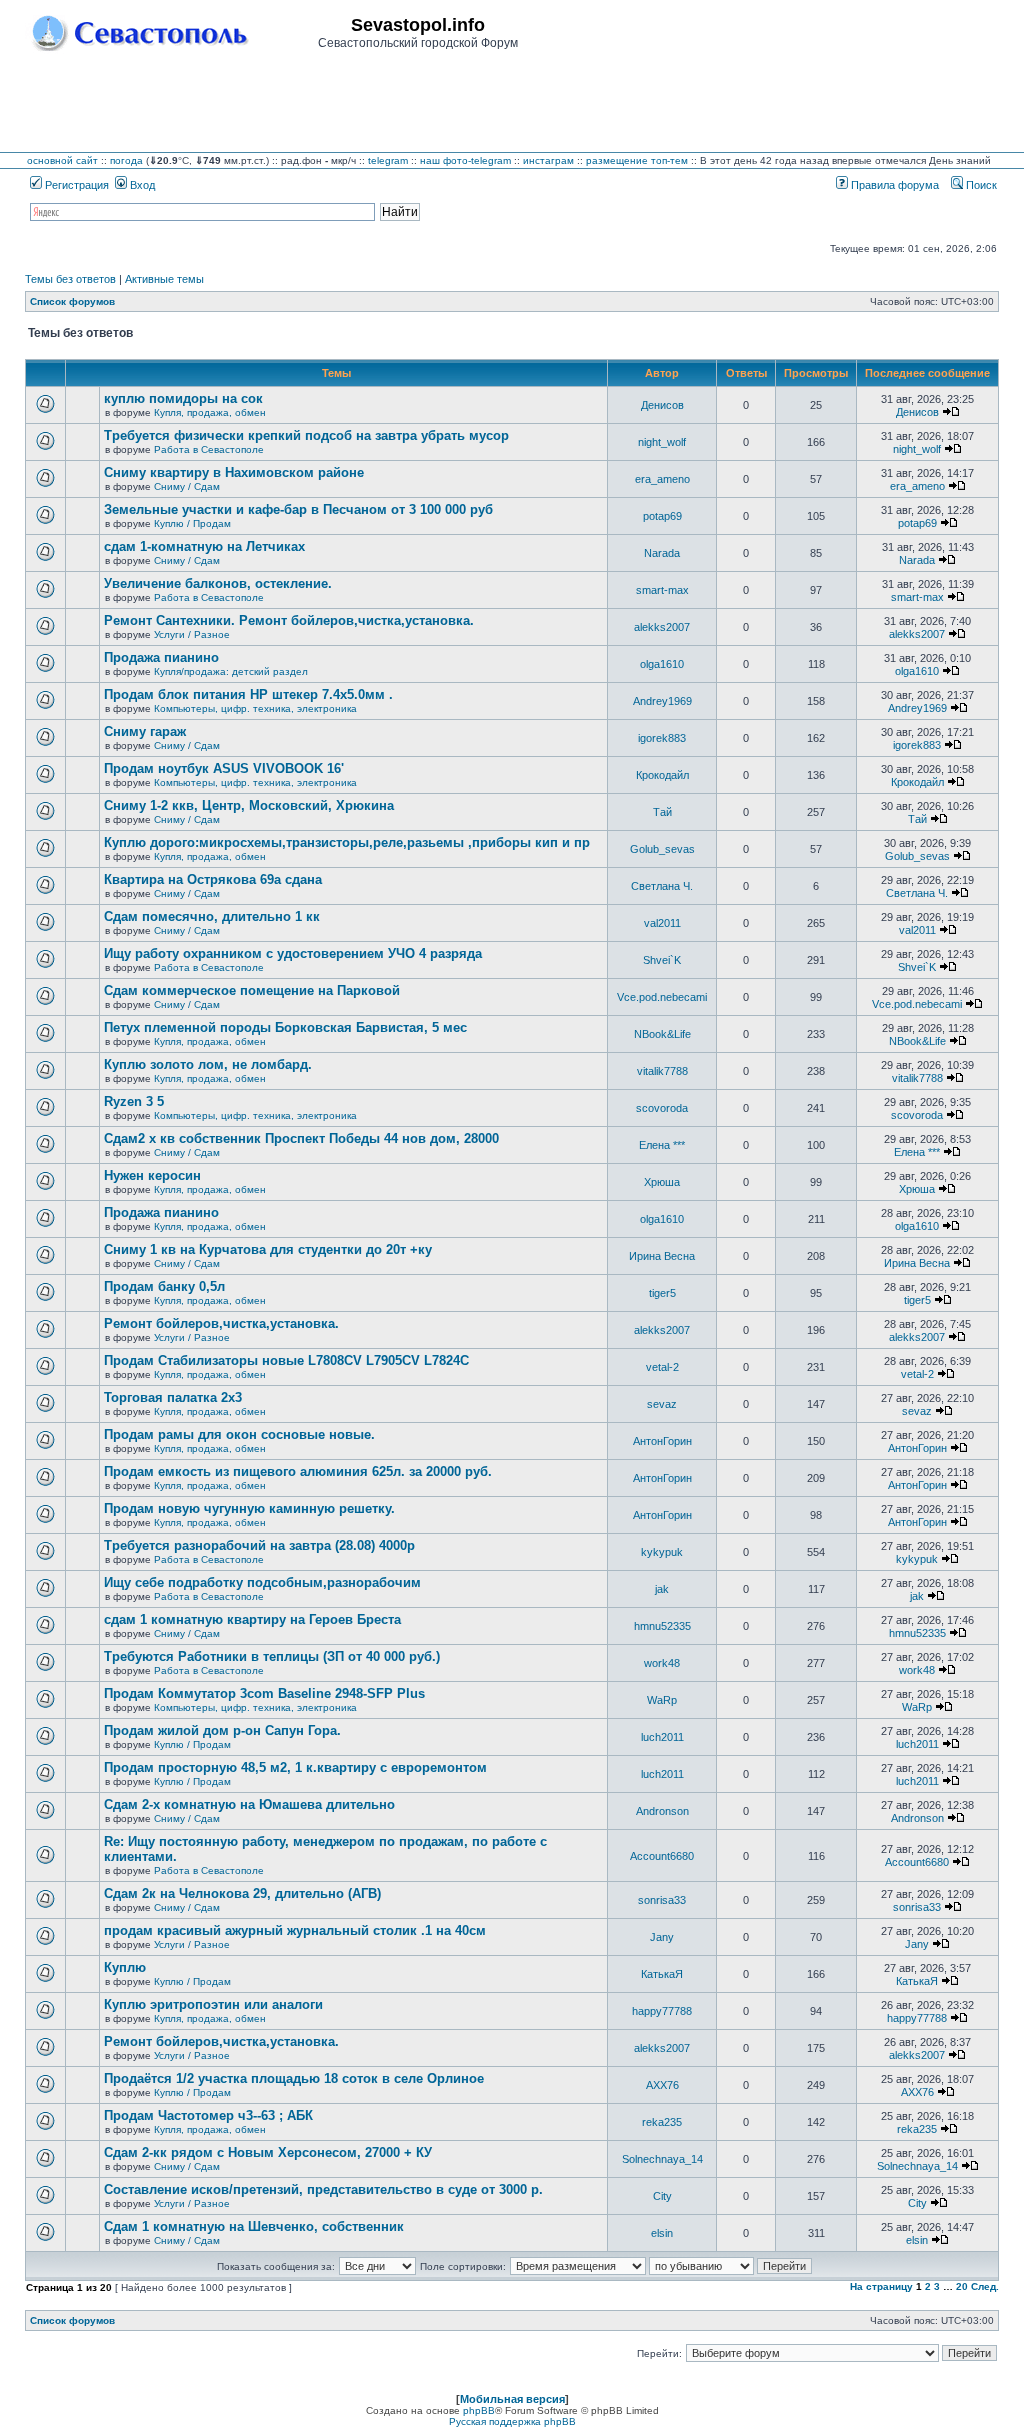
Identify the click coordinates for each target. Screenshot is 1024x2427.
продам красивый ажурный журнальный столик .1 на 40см (295, 1930)
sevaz (662, 1404)
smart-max (662, 590)
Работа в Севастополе (209, 449)
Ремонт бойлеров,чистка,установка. (221, 1323)
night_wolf (662, 442)
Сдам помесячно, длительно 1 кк (212, 916)
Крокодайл (662, 775)
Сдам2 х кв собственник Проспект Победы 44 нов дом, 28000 (301, 1138)
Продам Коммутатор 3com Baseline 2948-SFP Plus (264, 1693)
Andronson (662, 1811)
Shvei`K (662, 960)
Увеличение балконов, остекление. (218, 583)
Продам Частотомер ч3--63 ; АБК (208, 2115)
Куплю (125, 1967)
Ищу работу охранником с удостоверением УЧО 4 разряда (293, 953)
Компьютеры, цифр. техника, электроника (255, 708)
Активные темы (164, 279)
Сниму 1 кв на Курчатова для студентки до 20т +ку (268, 1249)
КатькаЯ (662, 1974)
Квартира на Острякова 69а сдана (213, 879)
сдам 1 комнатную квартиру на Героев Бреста (252, 1619)
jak (662, 1589)
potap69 (662, 516)
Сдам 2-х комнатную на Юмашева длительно (249, 1804)
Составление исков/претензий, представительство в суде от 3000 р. (323, 2189)
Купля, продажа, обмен (210, 412)
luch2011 (662, 1737)
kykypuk (662, 1552)
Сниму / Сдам (187, 486)
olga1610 (662, 664)
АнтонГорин (662, 1441)
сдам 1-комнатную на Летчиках (204, 546)
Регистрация (75, 185)
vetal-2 (662, 1367)
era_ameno (662, 479)
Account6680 (662, 1856)
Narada (662, 553)
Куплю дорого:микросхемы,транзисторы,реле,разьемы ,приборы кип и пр (347, 842)
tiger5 (662, 1293)
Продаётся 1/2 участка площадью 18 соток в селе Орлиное (294, 2078)
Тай (662, 812)
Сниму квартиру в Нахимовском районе (234, 472)
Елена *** (662, 1145)
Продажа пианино (161, 657)
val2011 (662, 923)
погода (126, 160)
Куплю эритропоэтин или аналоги (213, 2004)
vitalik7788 (662, 1071)
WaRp (662, 1700)
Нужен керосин (152, 1175)
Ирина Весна (662, 1256)
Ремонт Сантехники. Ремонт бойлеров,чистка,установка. (289, 620)
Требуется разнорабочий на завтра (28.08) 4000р (259, 1545)
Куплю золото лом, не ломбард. (208, 1064)
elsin (662, 2233)
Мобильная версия (512, 2399)
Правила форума (893, 185)
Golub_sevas (662, 849)
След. (985, 2286)
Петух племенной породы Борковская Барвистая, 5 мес (285, 1027)
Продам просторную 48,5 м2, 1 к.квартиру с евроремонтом (295, 1767)
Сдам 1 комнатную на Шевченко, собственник (254, 2226)
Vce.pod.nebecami (662, 997)
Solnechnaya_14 (662, 2159)
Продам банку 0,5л (164, 1286)
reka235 (662, 2122)
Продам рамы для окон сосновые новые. (239, 1434)
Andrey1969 (662, 701)
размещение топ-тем (637, 160)
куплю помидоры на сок (183, 398)
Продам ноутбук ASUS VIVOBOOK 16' (224, 768)
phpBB (479, 2410)
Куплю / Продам (192, 523)
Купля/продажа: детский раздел (231, 671)
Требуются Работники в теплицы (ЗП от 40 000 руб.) (272, 1656)
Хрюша (662, 1182)
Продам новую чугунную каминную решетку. (249, 1508)
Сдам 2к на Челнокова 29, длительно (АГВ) (242, 1893)
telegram (388, 160)
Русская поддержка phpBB (512, 2421)
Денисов (662, 405)
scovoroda (662, 1108)
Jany (662, 1937)
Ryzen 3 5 (134, 1101)
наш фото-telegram (465, 160)
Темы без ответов (70, 279)
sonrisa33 (662, 1900)
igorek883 (662, 738)
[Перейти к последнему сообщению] (951, 412)
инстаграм (548, 160)
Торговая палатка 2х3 (173, 1397)
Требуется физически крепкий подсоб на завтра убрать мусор (306, 435)
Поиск (980, 185)
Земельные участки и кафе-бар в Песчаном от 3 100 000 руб (298, 509)
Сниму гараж (145, 731)
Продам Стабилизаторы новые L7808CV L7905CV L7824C (286, 1360)
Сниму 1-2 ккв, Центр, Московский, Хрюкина (249, 805)
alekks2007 (662, 627)
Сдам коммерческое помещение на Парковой (252, 990)
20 (962, 2286)
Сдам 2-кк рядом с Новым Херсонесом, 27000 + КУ (268, 2152)
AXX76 (662, 2085)
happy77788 (662, 2011)
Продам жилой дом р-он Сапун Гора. (222, 1730)
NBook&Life (662, 1034)
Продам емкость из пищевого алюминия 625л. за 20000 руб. (298, 1471)
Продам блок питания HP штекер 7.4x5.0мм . (248, 694)
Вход (141, 185)
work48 (662, 1663)
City (662, 2196)
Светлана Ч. (662, 886)
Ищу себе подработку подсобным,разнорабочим (262, 1582)
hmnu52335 (662, 1626)
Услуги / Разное (192, 634)
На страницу (881, 2286)
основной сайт (62, 160)
